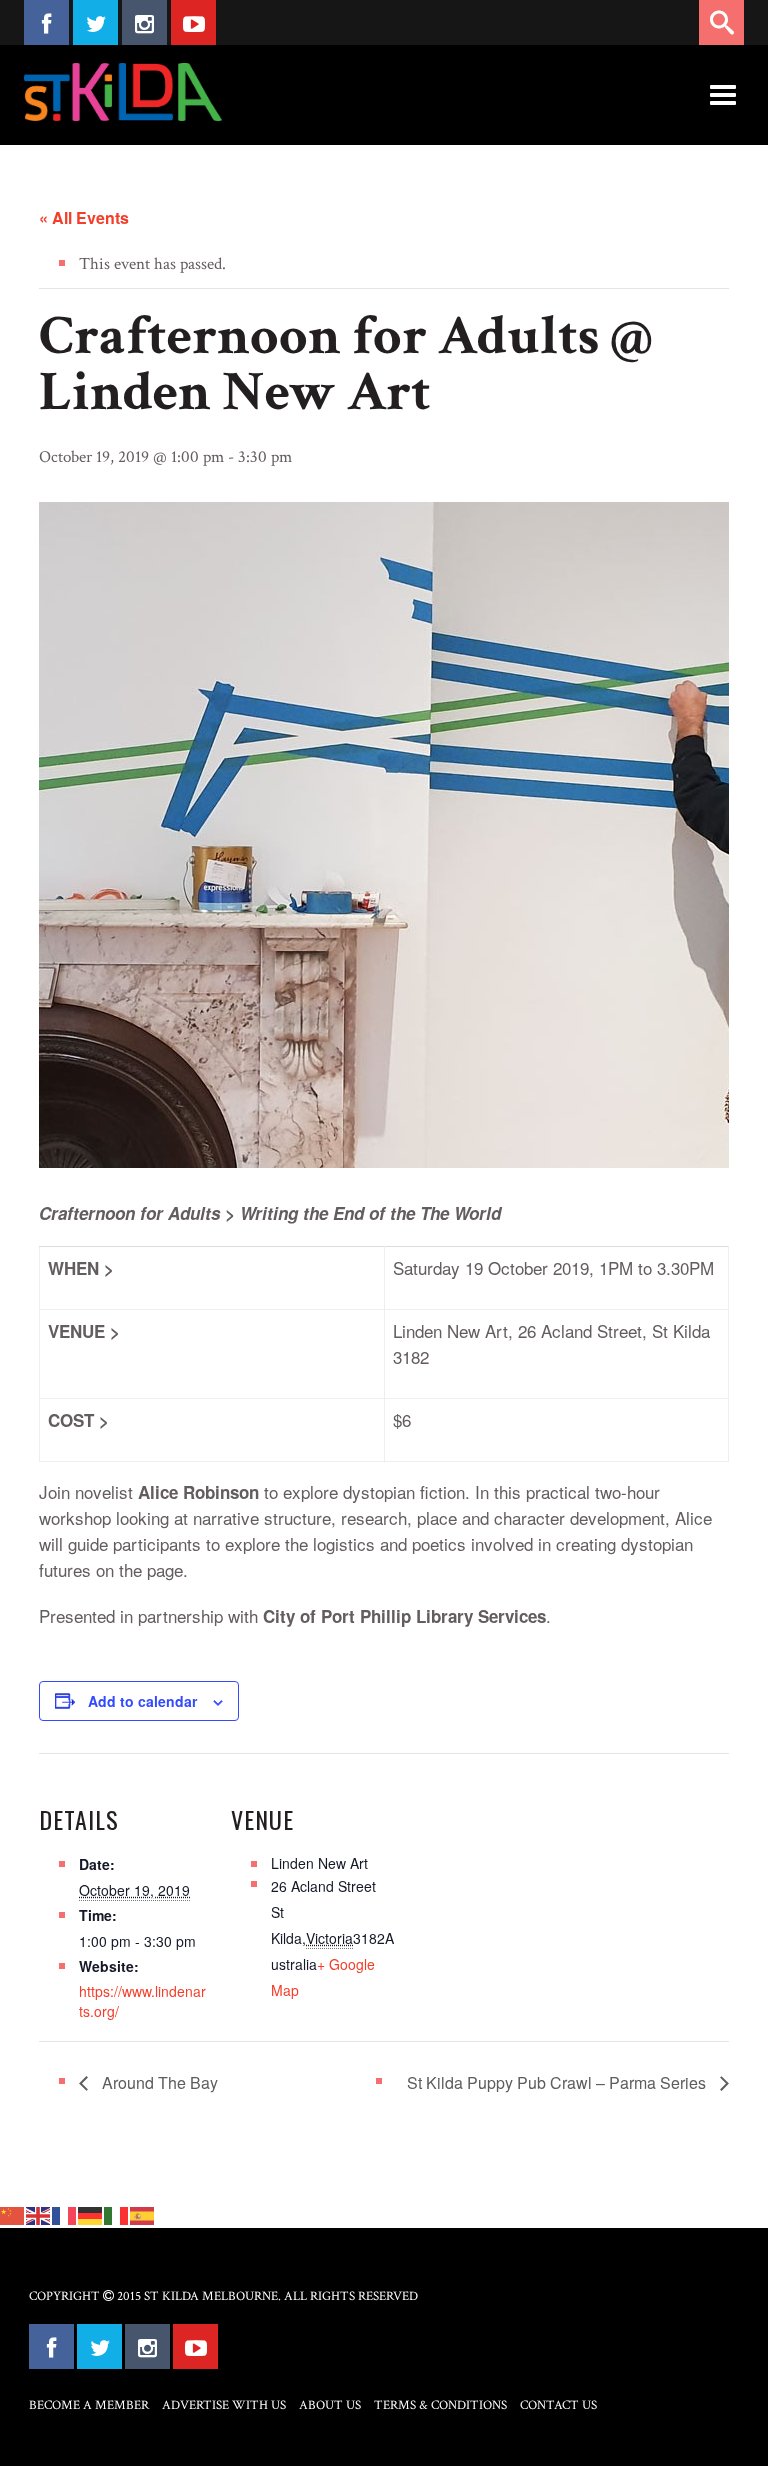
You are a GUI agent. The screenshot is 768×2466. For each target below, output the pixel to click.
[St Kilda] (123, 92)
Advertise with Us (224, 2405)
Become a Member (89, 2405)
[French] (65, 2214)
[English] (39, 2214)
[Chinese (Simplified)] (13, 2214)
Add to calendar (142, 1701)
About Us (330, 2405)
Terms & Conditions (440, 2405)
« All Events (84, 217)
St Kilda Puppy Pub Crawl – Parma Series (558, 2082)
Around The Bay (158, 2082)
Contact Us (558, 2405)
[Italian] (117, 2214)
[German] (91, 2214)
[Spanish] (143, 2214)
